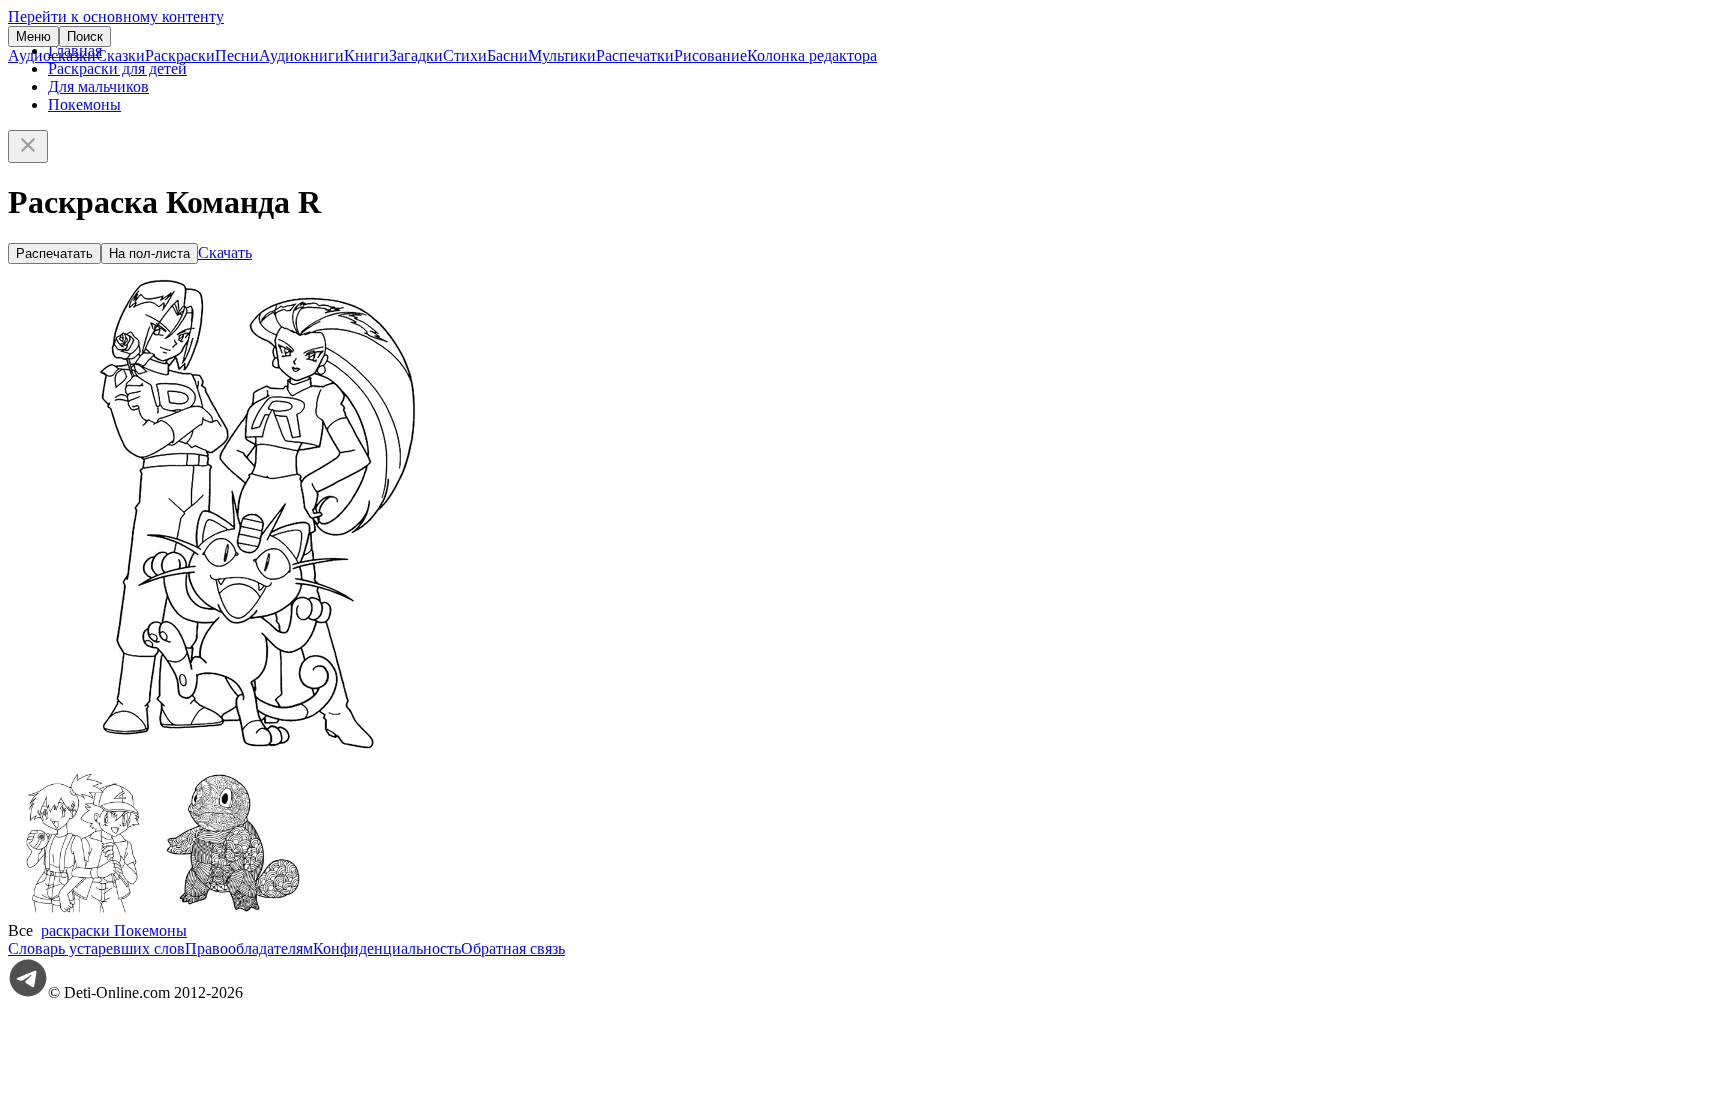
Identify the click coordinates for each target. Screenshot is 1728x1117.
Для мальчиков (98, 86)
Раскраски (180, 55)
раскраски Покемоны (114, 930)
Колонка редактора (812, 55)
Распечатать (54, 253)
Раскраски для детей (117, 68)
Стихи (465, 55)
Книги (366, 55)
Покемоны (84, 104)
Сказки (120, 55)
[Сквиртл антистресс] (233, 912)
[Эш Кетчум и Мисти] (83, 912)
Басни (507, 55)
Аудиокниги (301, 55)
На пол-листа (149, 253)
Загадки (416, 55)
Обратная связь (513, 948)
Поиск (85, 36)
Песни (237, 55)
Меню (33, 36)
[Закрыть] (28, 146)
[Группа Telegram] (28, 992)
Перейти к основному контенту (116, 16)
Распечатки (635, 55)
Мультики (562, 55)
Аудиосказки (52, 55)
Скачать (225, 252)
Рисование (710, 55)
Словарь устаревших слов (96, 948)
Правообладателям (249, 948)
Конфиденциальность (387, 948)
